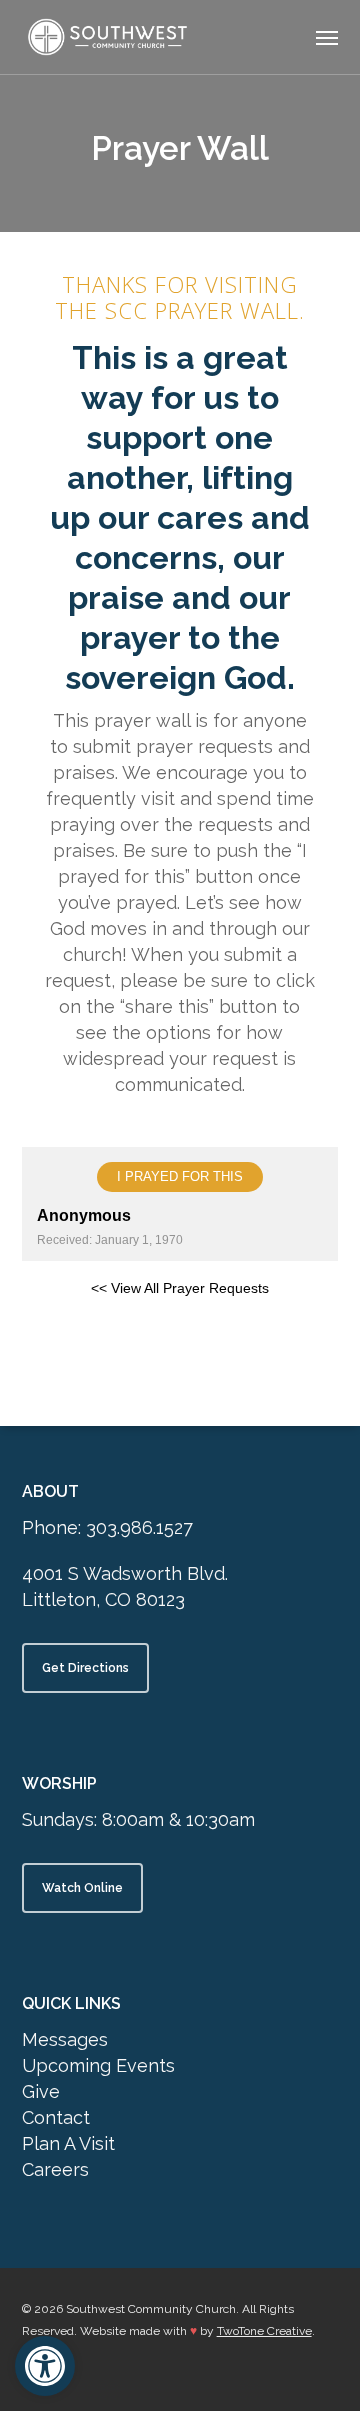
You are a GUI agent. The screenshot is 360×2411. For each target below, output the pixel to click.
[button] (327, 37)
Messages (65, 2039)
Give (41, 2091)
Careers (55, 2169)
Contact (56, 2117)
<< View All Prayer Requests (180, 1288)
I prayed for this (180, 1176)
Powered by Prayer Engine (180, 1341)
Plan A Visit (68, 2143)
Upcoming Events (98, 2065)
